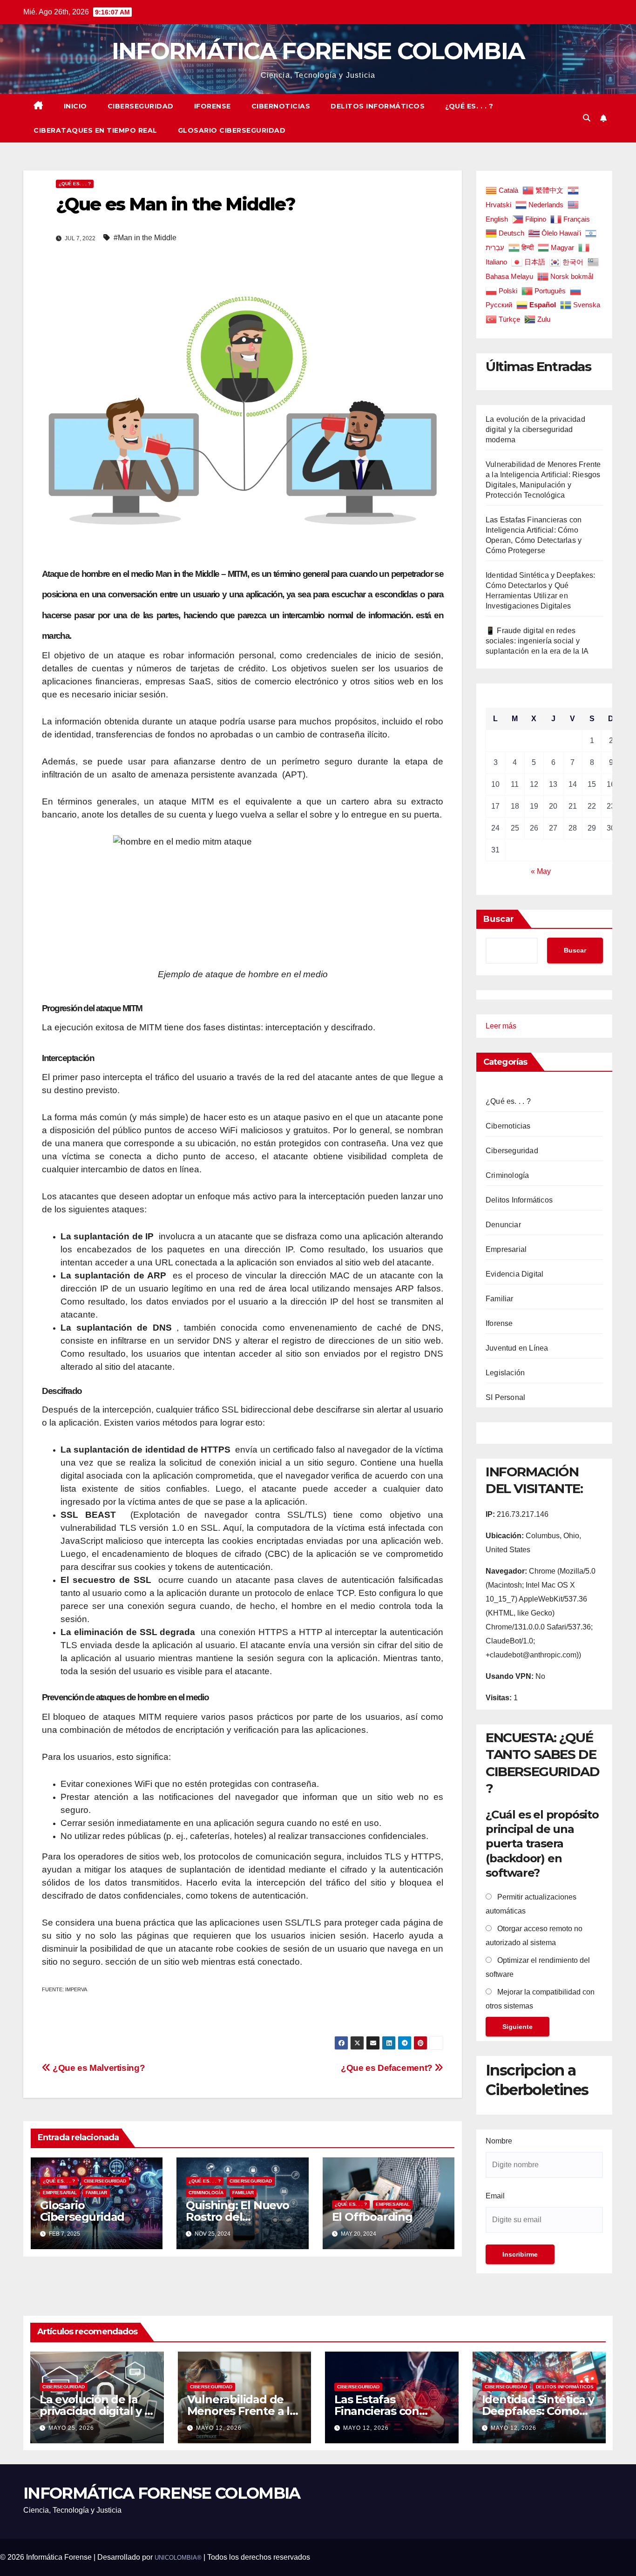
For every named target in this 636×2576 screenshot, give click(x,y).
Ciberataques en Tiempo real (95, 130)
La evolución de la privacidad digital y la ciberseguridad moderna (535, 429)
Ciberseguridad (141, 106)
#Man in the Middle (145, 238)
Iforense (213, 106)
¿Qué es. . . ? (469, 106)
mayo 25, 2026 (71, 2428)
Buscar (499, 919)
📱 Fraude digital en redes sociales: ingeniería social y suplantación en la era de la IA (537, 641)
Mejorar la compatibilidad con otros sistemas (540, 1999)
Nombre (499, 2141)
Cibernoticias (281, 106)
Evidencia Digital (514, 1274)
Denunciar (503, 1225)
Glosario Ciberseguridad (232, 130)
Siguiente (518, 2027)
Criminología (206, 2193)
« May (541, 871)
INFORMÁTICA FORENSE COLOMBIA (318, 51)
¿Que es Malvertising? (98, 2068)
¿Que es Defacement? (388, 2068)
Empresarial (60, 2193)
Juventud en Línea (517, 1348)
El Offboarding (372, 2217)
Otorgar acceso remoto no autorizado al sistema (534, 1936)
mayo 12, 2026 (219, 2428)
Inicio (75, 106)
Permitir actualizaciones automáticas (531, 1904)
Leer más (501, 1027)
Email (495, 2196)
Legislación (505, 1373)
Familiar (96, 2193)
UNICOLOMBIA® (178, 2558)
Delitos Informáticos (378, 106)
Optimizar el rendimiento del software (538, 1967)
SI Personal (505, 1397)
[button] (587, 118)
